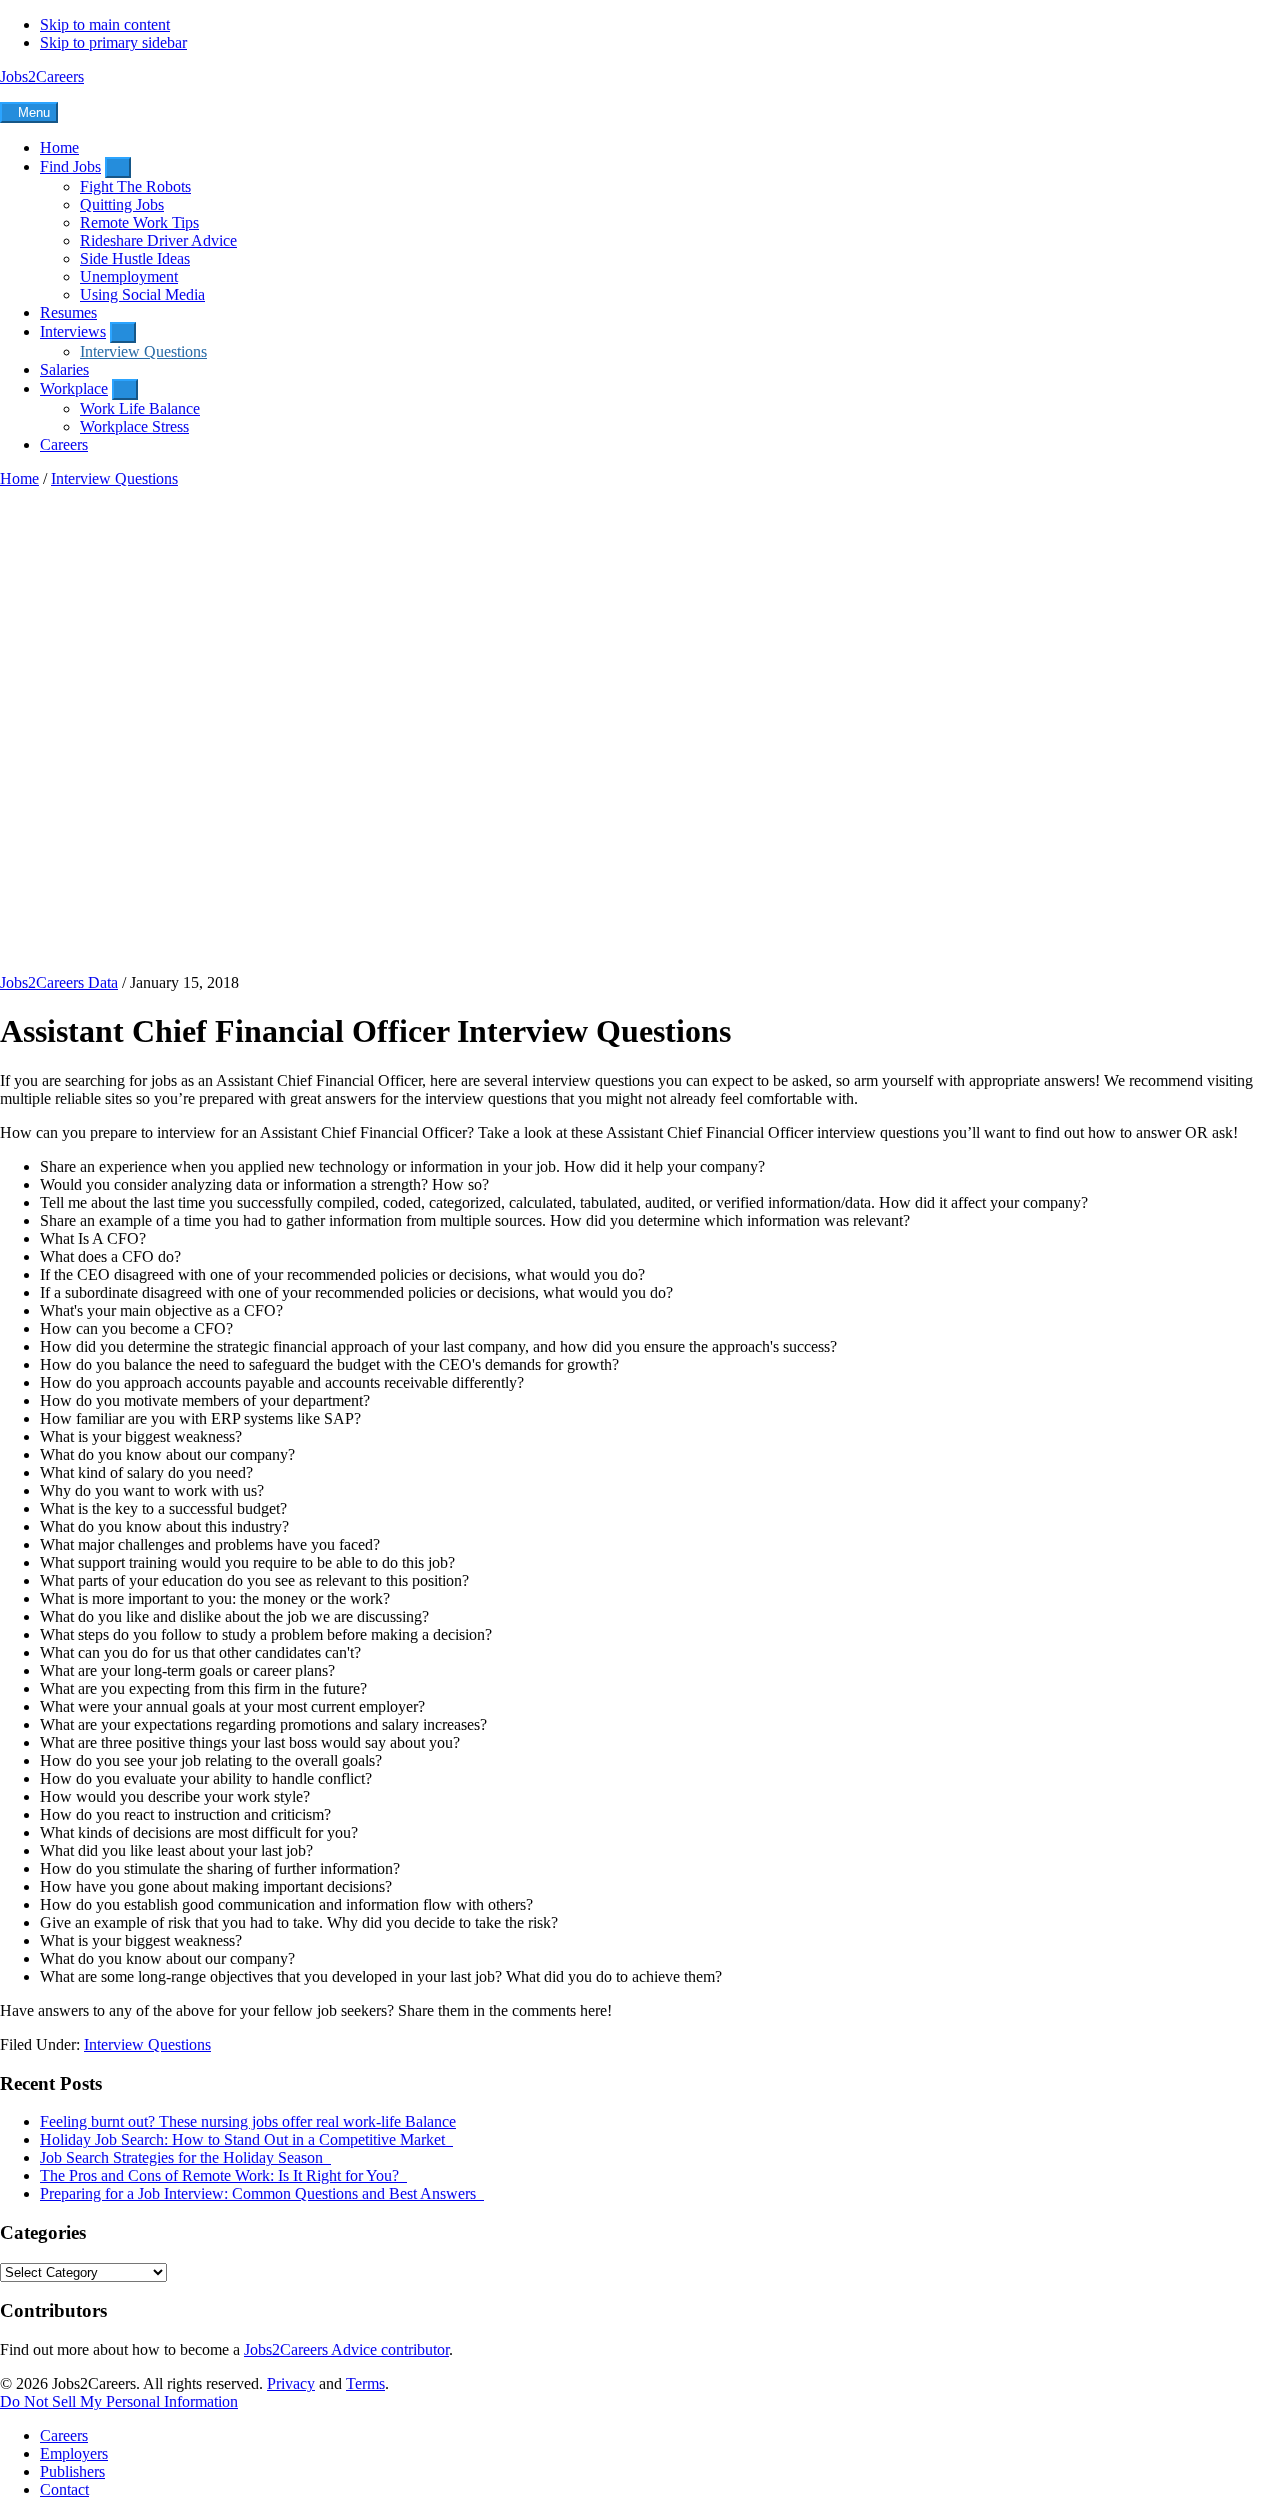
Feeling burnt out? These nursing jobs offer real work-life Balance (248, 2121)
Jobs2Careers (42, 76)
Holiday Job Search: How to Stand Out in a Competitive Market (246, 2139)
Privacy (291, 2383)
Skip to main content (105, 24)
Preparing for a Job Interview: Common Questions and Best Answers (262, 2193)
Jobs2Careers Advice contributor (346, 2349)
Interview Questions (147, 2044)
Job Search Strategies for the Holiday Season (185, 2157)
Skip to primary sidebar (113, 42)
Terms (365, 2383)
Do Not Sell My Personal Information (119, 2401)
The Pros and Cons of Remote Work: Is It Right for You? (223, 2175)
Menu (34, 112)
